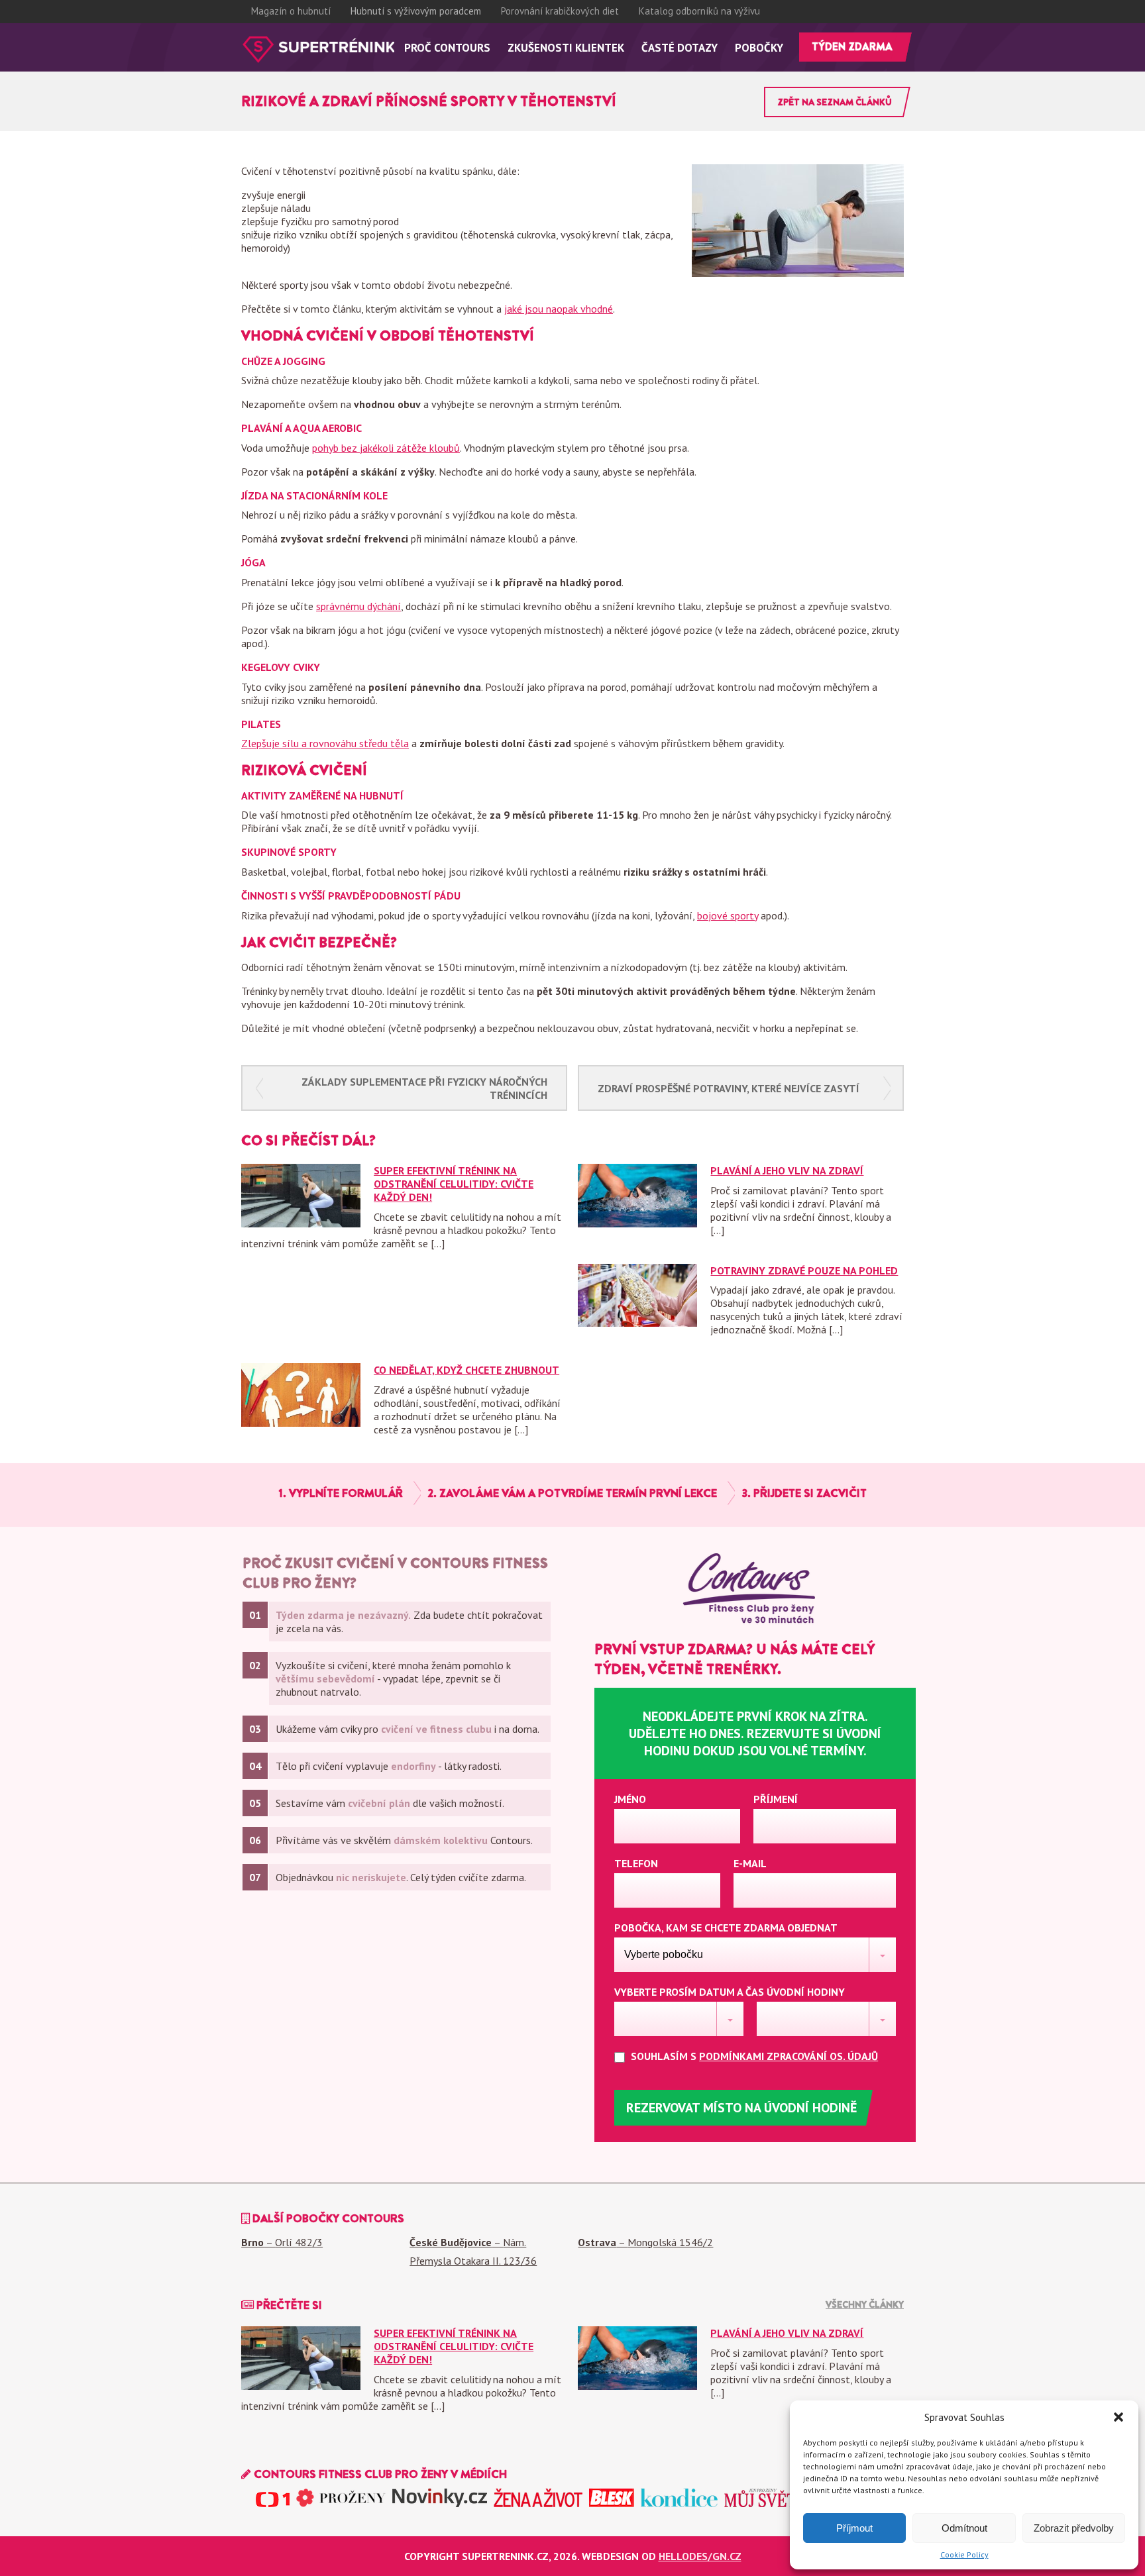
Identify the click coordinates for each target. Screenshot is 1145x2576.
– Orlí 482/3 (282, 2242)
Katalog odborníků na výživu (699, 11)
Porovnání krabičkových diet (560, 11)
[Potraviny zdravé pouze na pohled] (637, 1323)
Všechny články (865, 2304)
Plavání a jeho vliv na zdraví (787, 1170)
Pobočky (759, 48)
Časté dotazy (680, 48)
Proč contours (447, 48)
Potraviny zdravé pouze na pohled (804, 1270)
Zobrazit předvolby (1074, 2528)
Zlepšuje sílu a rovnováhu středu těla (325, 743)
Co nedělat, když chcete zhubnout (466, 1370)
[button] (1118, 2417)
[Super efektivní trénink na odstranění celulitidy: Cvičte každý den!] (301, 1223)
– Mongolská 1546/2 (645, 2242)
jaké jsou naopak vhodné (559, 309)
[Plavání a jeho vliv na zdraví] (637, 1223)
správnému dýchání (358, 606)
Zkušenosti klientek (566, 48)
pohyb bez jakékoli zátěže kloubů (386, 448)
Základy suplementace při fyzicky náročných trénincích (424, 1088)
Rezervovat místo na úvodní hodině (741, 2108)
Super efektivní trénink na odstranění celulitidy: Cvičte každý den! (454, 1184)
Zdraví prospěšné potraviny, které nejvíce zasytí (729, 1088)
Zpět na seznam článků (835, 102)
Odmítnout (964, 2528)
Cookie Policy (964, 2554)
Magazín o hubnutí (291, 11)
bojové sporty (728, 915)
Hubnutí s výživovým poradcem (416, 11)
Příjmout (854, 2528)
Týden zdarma (852, 47)
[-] (318, 50)
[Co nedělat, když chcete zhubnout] (301, 1423)
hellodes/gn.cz (700, 2556)
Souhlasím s (753, 2056)
